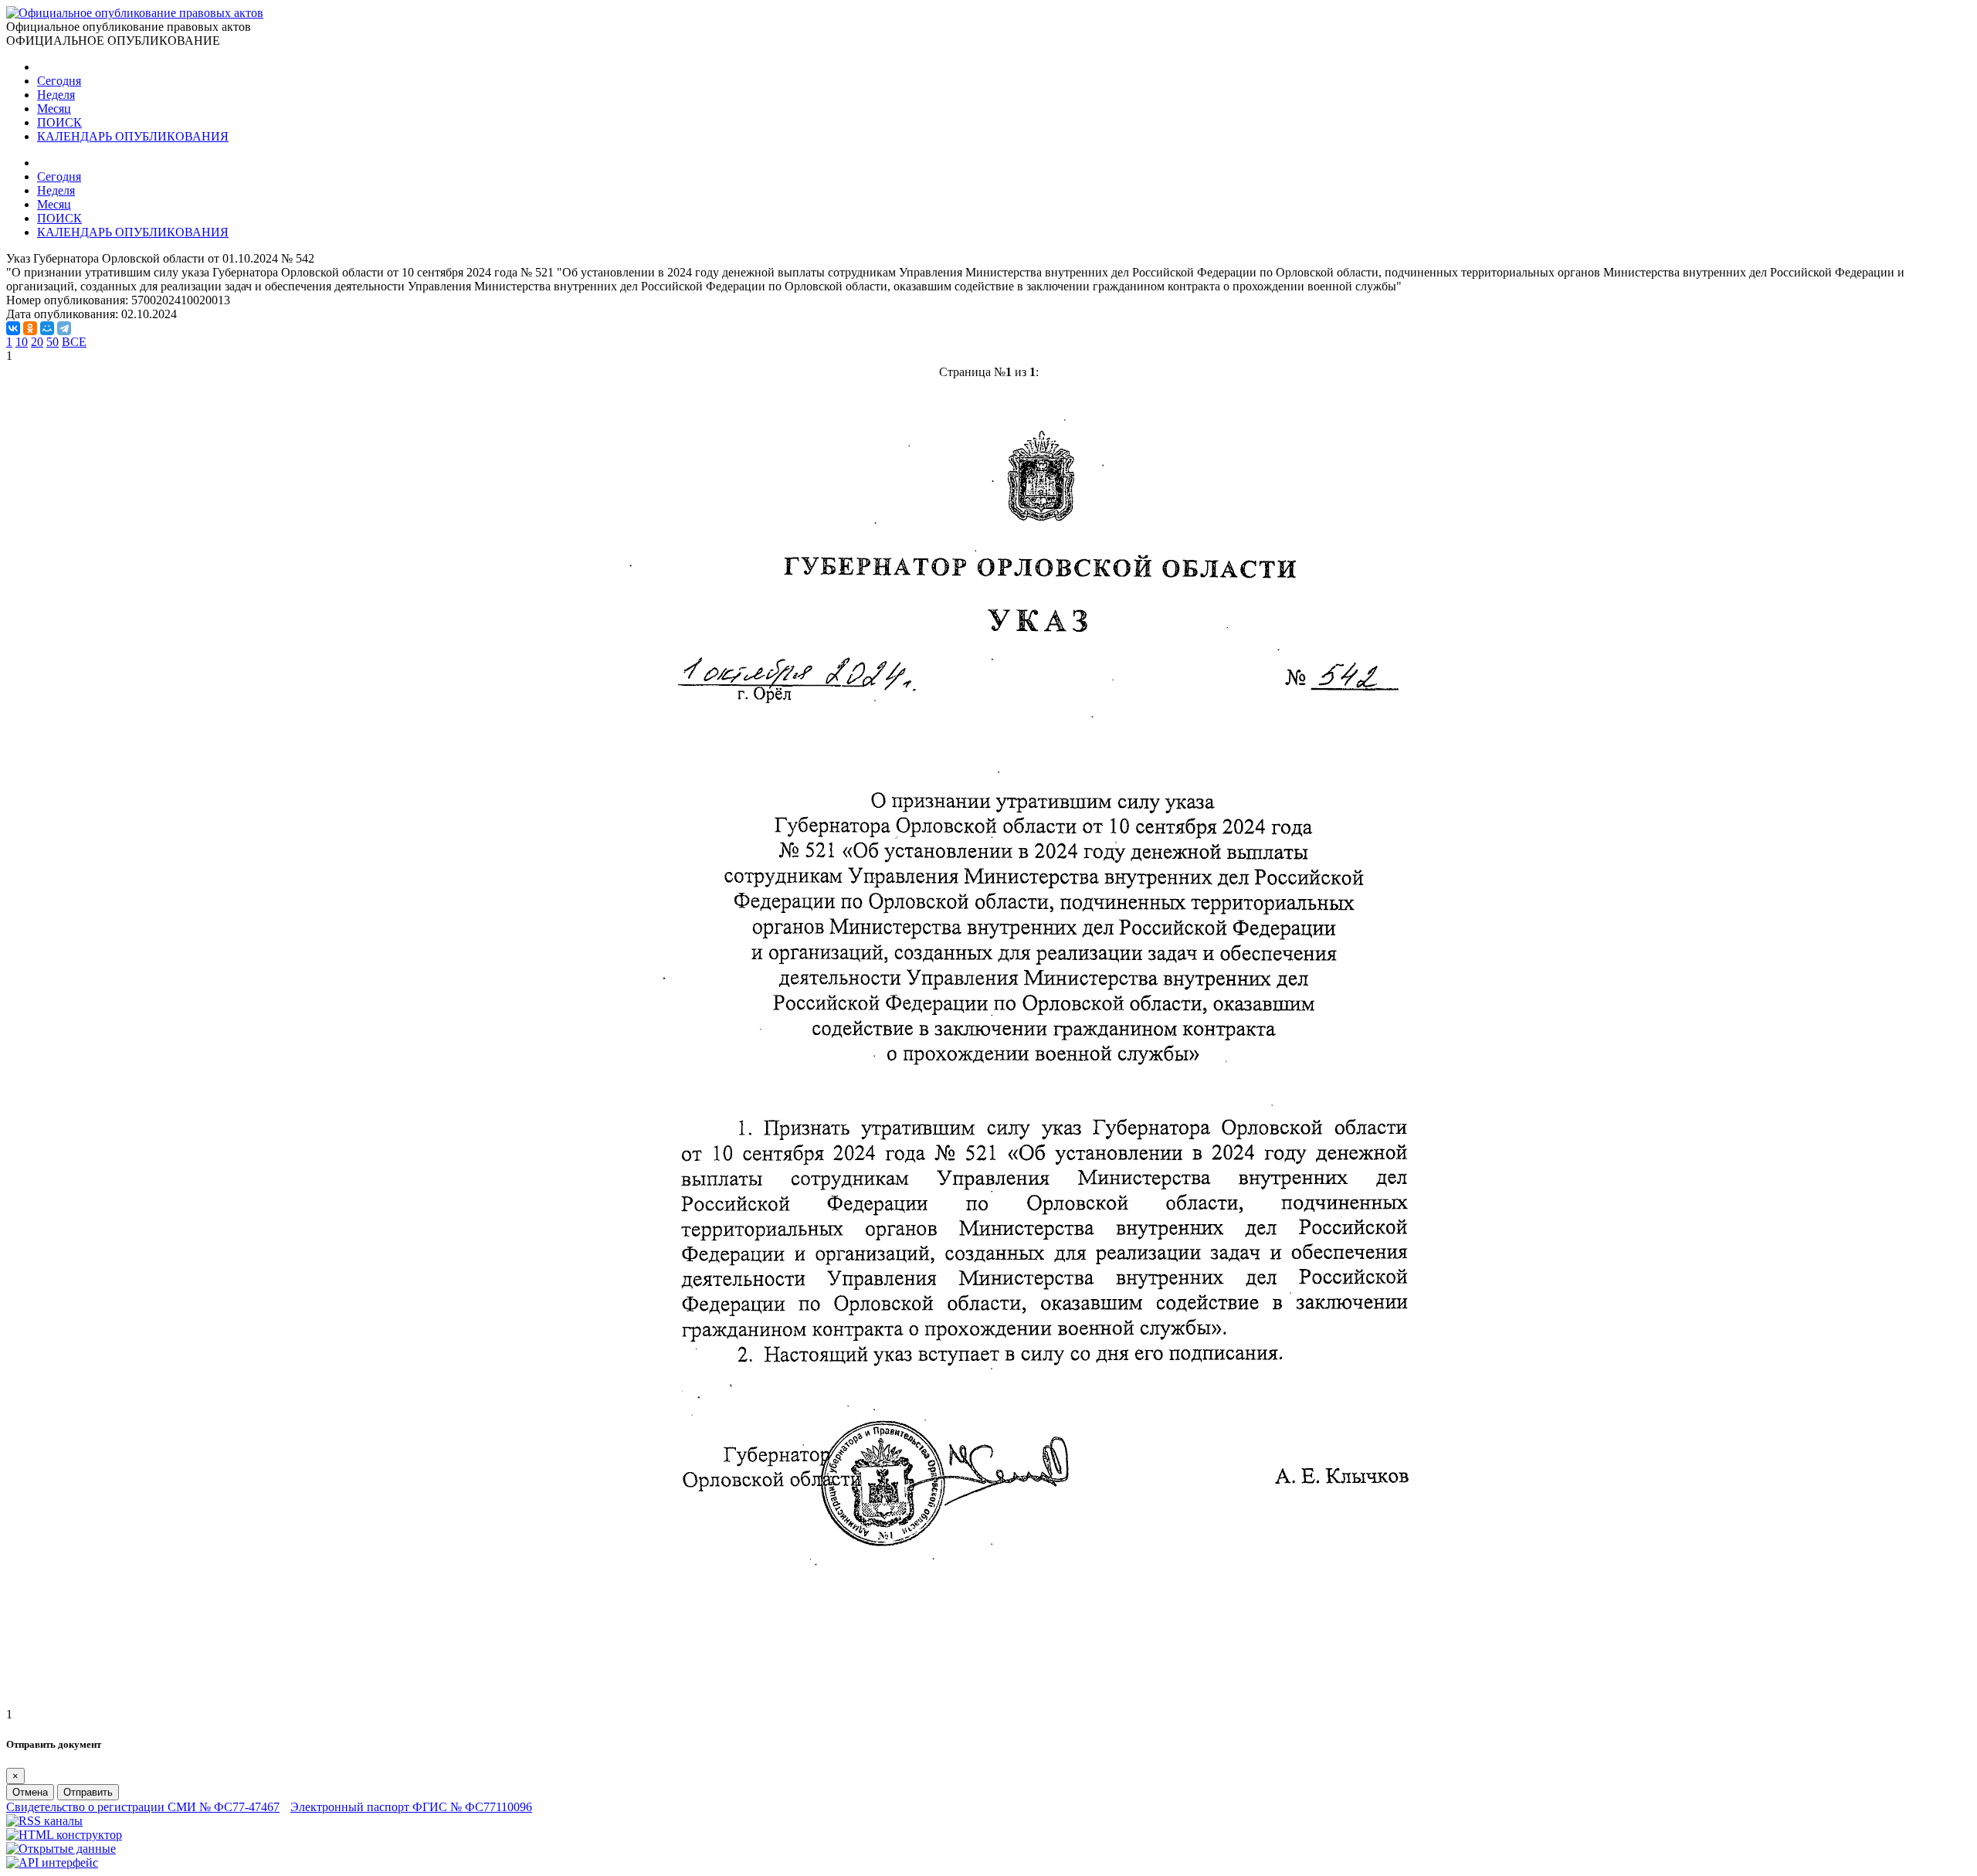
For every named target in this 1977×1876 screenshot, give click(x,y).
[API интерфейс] (52, 1862)
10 (22, 342)
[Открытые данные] (61, 1849)
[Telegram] (64, 328)
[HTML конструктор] (64, 1835)
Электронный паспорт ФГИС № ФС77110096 (411, 1807)
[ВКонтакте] (13, 328)
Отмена (30, 1792)
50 (53, 342)
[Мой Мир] (47, 328)
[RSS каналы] (44, 1821)
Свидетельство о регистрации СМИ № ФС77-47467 (143, 1807)
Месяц (54, 109)
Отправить (88, 1792)
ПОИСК (59, 122)
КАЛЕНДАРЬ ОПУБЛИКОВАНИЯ (133, 136)
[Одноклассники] (30, 328)
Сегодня (59, 81)
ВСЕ (74, 342)
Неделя (56, 95)
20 (37, 342)
